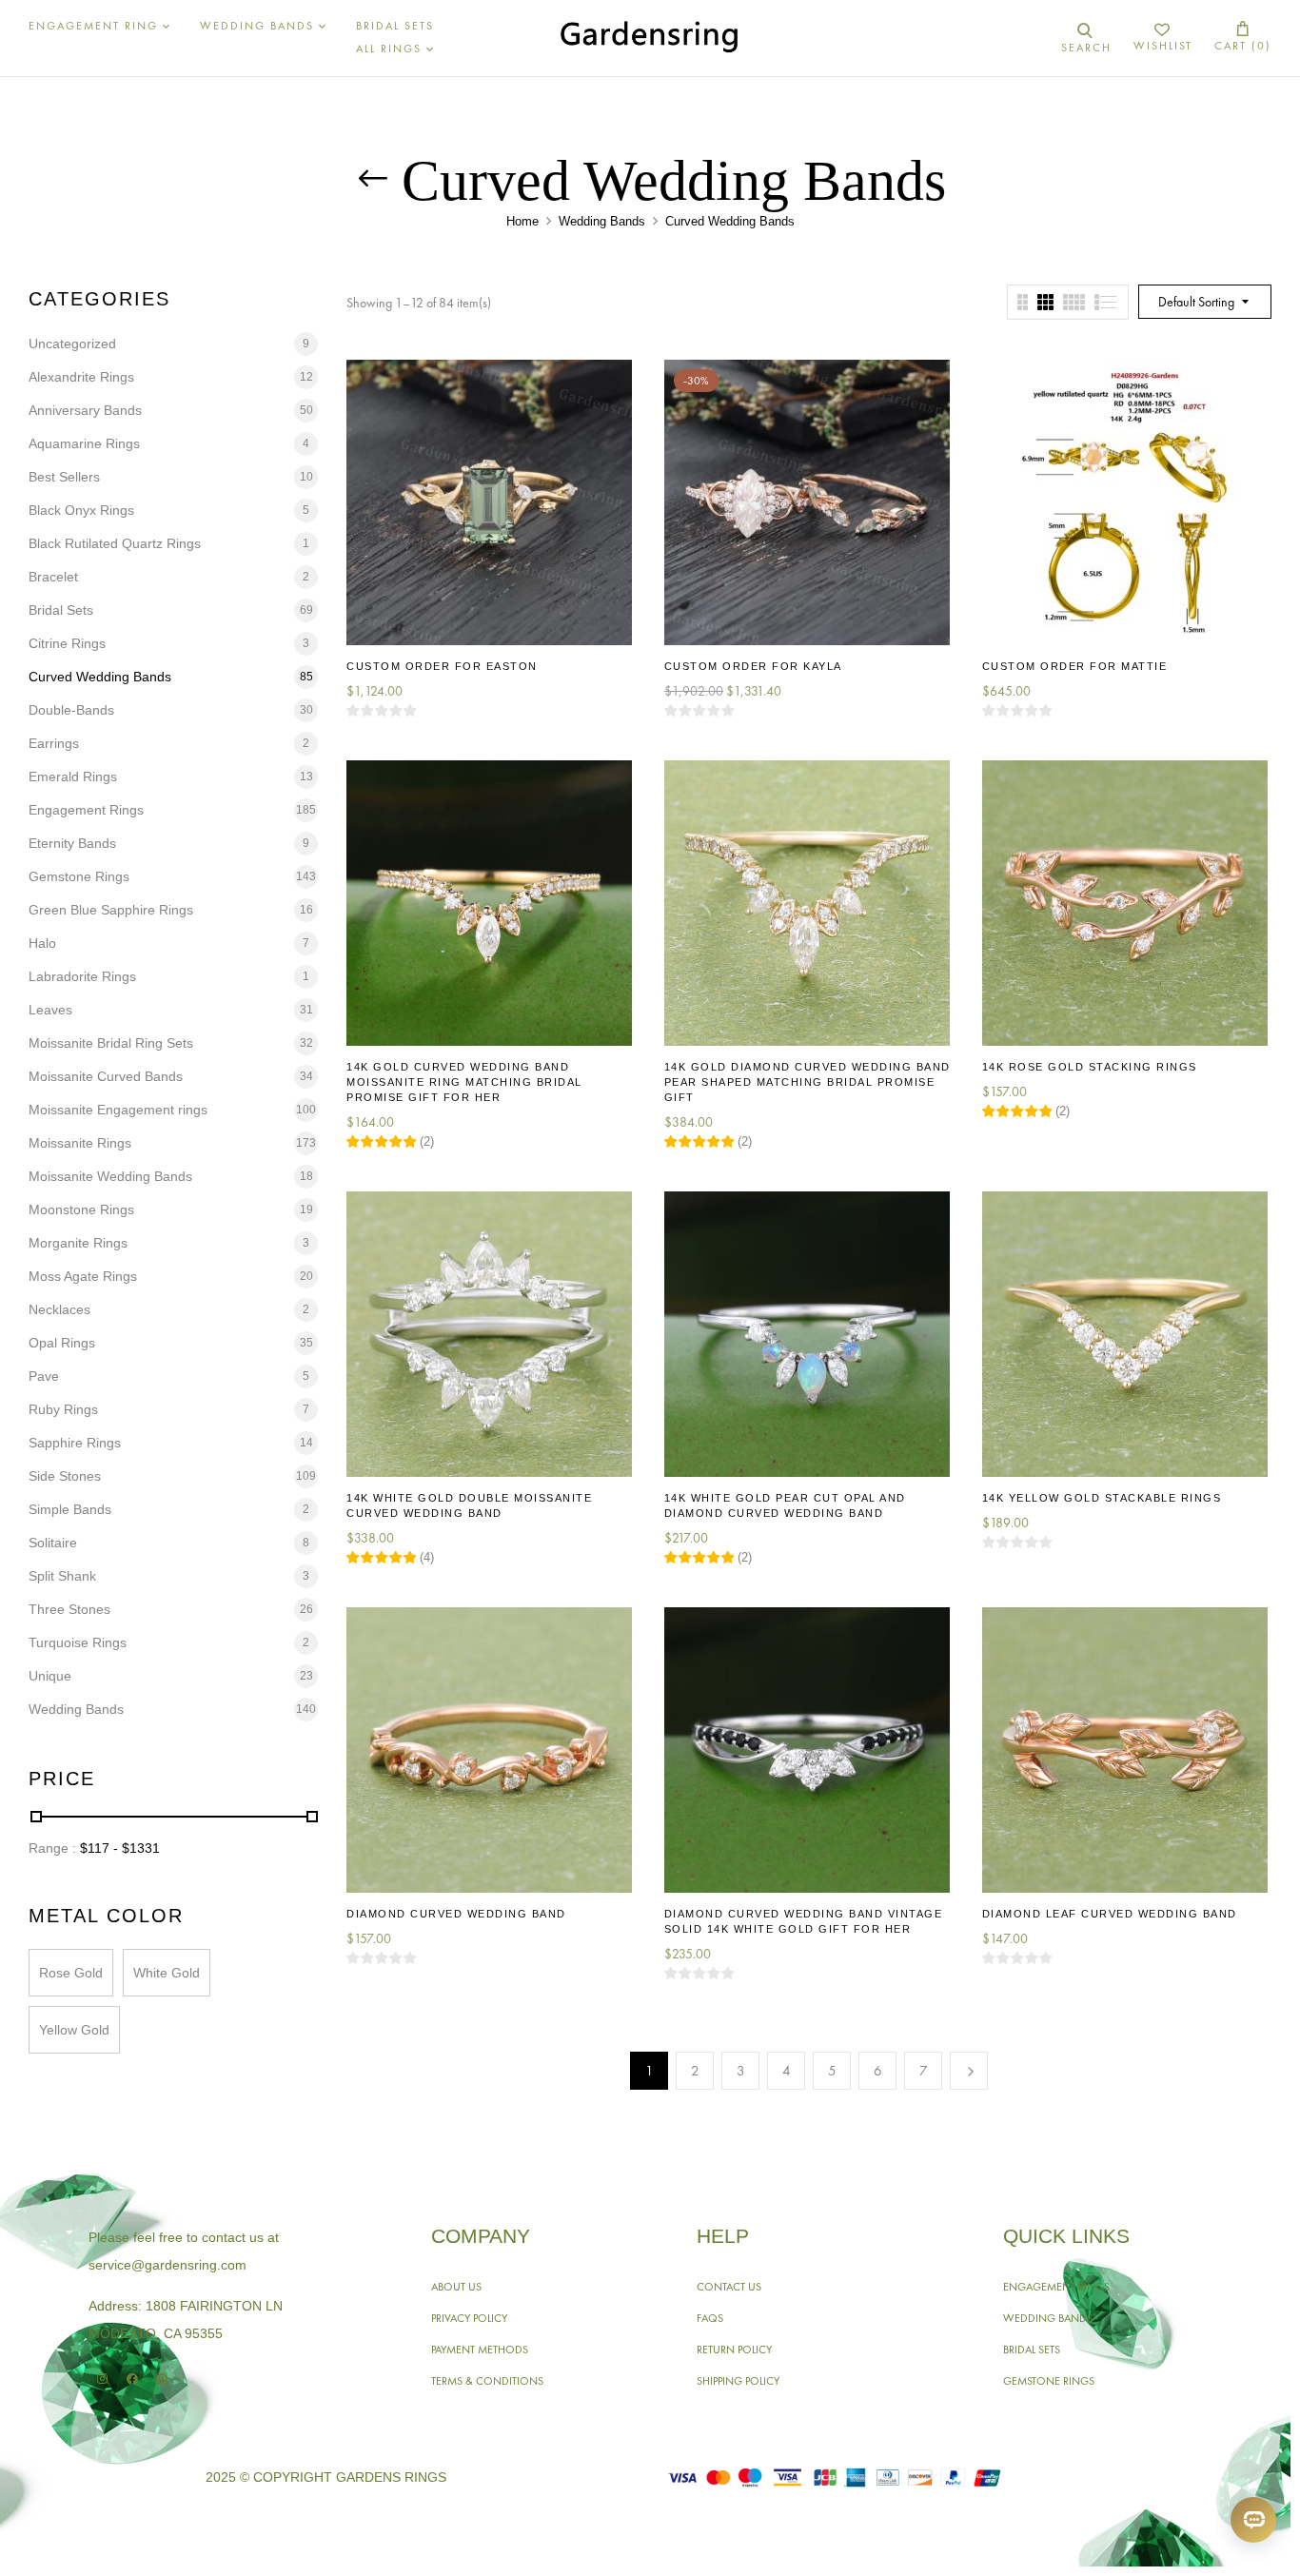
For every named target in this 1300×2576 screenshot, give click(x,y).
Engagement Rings (86, 810)
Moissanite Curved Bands (106, 1076)
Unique (50, 1676)
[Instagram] (102, 2379)
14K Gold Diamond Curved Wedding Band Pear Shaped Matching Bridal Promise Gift (808, 1082)
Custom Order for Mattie (1075, 666)
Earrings (54, 743)
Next (969, 2071)
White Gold (167, 1973)
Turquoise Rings (78, 1642)
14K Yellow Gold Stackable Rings (1102, 1498)
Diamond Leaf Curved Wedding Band (1110, 1914)
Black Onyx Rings (81, 510)
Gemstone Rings (79, 876)
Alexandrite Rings (81, 377)
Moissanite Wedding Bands (110, 1176)
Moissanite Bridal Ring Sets (111, 1043)
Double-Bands (71, 710)
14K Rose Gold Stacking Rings (1090, 1067)
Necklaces (59, 1309)
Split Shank (62, 1576)
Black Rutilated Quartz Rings (115, 543)
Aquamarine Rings (84, 443)
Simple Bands (70, 1509)
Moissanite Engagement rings (118, 1110)
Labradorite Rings (82, 976)
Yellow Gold (74, 2030)
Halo (42, 943)
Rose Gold (71, 1973)
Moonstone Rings (81, 1209)
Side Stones (65, 1476)
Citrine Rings (67, 643)
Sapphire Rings (75, 1443)
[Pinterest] (161, 2379)
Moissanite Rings (80, 1143)
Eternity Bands (72, 843)
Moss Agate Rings (83, 1276)
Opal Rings (62, 1343)
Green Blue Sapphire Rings (111, 910)
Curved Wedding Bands (100, 677)
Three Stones (69, 1609)
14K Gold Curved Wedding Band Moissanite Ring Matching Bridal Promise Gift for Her (464, 1082)
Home (522, 221)
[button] (1243, 38)
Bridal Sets (61, 610)
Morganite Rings (78, 1243)
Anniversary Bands (85, 410)
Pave (44, 1376)
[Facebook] (132, 2379)
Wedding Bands (602, 221)
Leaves (50, 1010)
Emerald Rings (73, 777)
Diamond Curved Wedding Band (456, 1914)
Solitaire (53, 1543)
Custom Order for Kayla (753, 666)
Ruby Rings (63, 1409)
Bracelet (53, 577)
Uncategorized (72, 344)
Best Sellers (64, 477)
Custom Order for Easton (442, 666)
